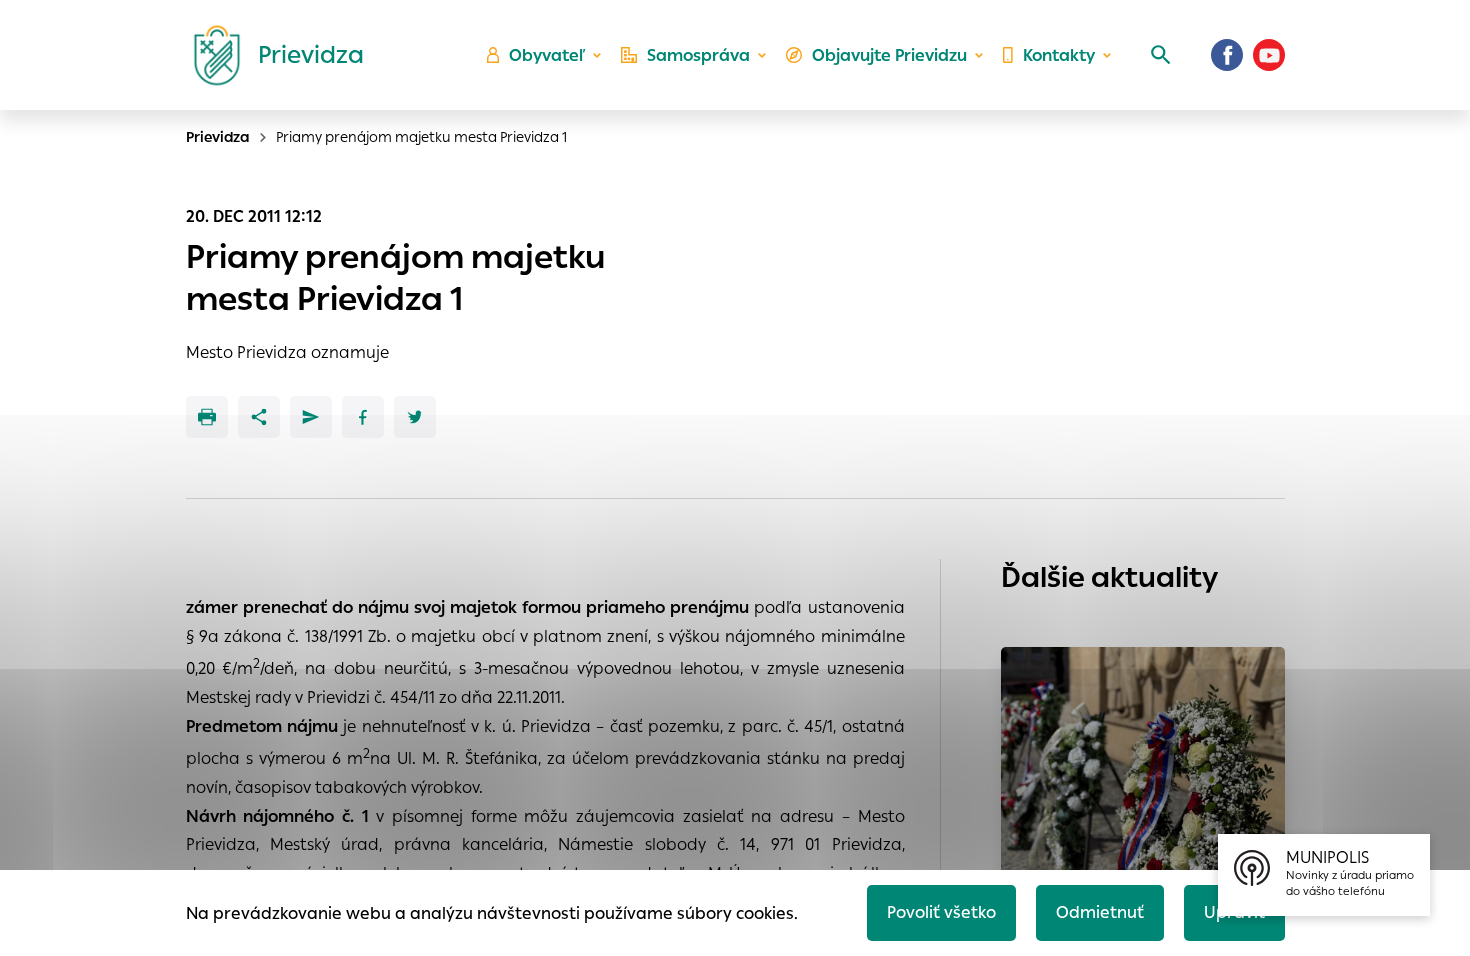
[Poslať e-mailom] (311, 417)
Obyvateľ (547, 55)
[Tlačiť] (207, 417)
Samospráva (698, 55)
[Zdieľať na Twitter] (415, 417)
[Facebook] (1227, 55)
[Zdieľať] (259, 417)
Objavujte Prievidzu (889, 55)
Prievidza (218, 137)
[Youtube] (1269, 55)
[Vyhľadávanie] (1161, 55)
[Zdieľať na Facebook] (363, 417)
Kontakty (1059, 55)
